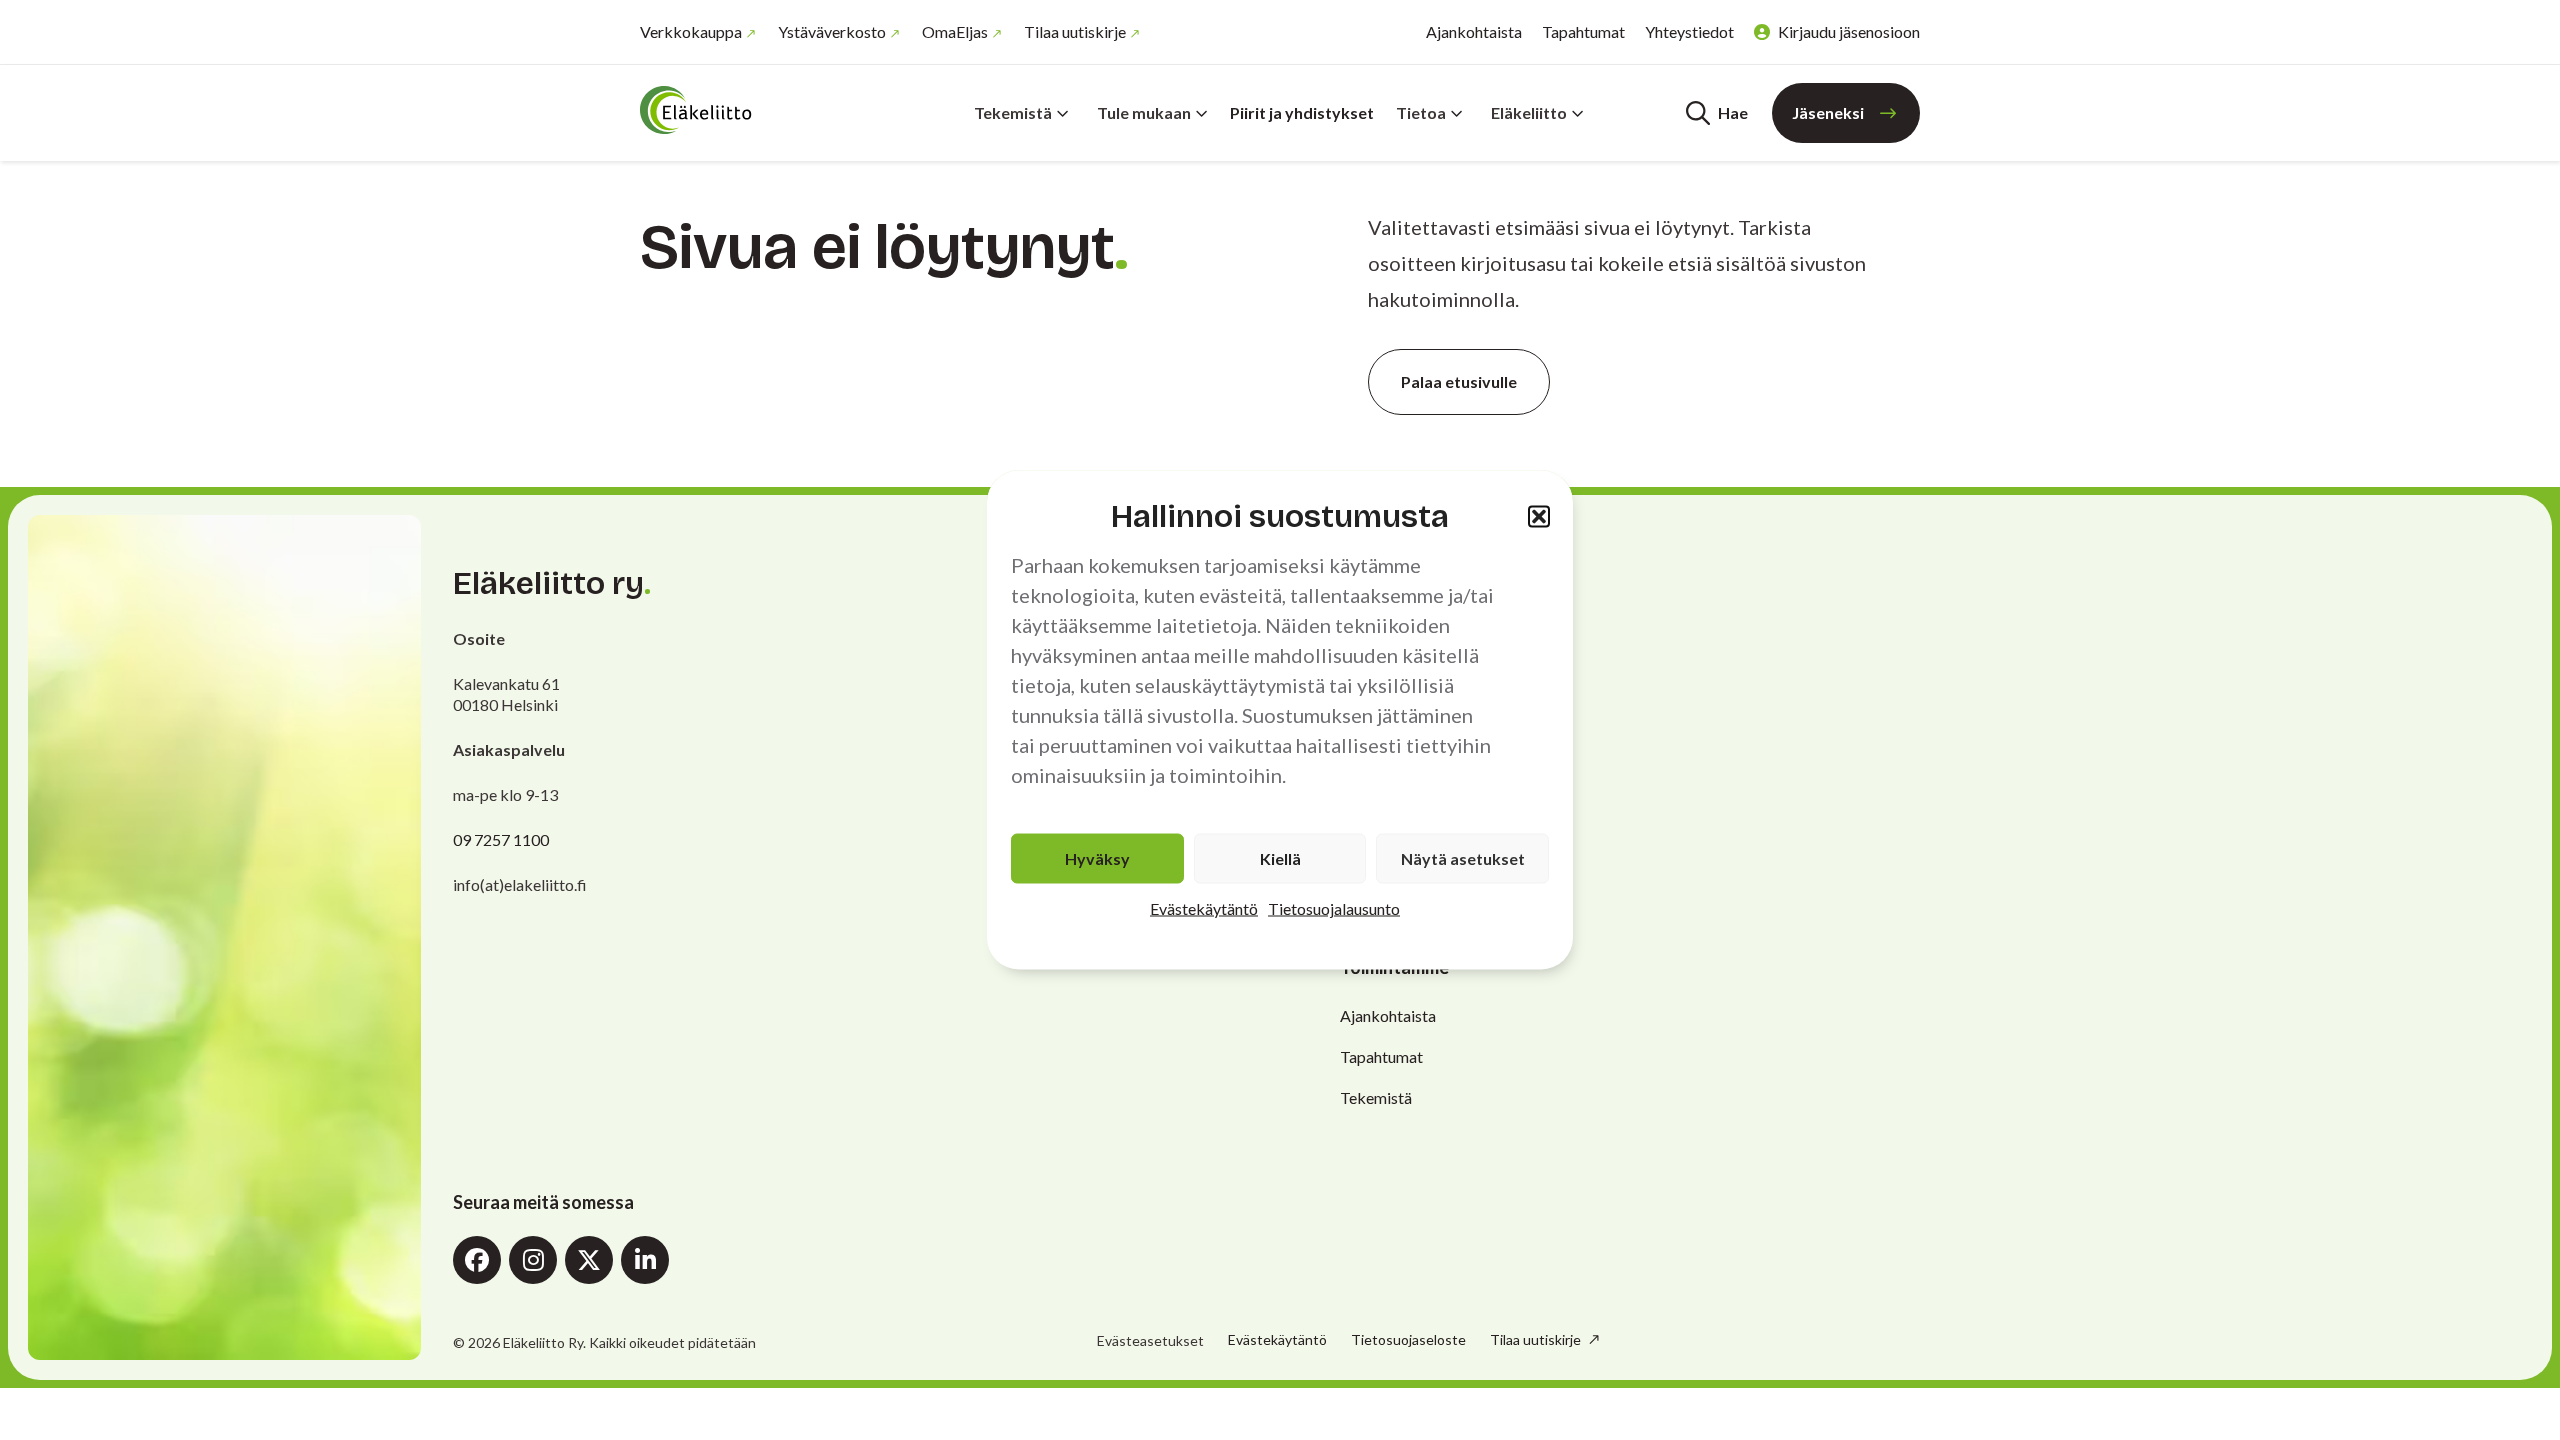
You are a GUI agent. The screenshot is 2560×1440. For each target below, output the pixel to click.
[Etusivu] (760, 110)
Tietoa (1421, 112)
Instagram (533, 1260)
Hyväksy (1097, 858)
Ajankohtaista (1474, 31)
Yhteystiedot (1689, 31)
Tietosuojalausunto (1334, 908)
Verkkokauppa (691, 31)
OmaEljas (955, 31)
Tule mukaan (1144, 112)
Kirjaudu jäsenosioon (1849, 31)
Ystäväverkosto (832, 31)
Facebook (477, 1260)
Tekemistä (1013, 112)
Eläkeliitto (1529, 112)
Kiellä (1280, 858)
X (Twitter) (589, 1260)
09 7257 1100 (501, 839)
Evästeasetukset (1150, 1341)
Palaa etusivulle (1459, 381)
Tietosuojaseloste (1408, 1339)
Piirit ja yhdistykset (1302, 112)
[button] (1539, 516)
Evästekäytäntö (1204, 908)
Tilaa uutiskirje (1075, 31)
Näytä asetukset (1463, 858)
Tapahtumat (1583, 31)
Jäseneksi (1828, 112)
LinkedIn (645, 1260)
